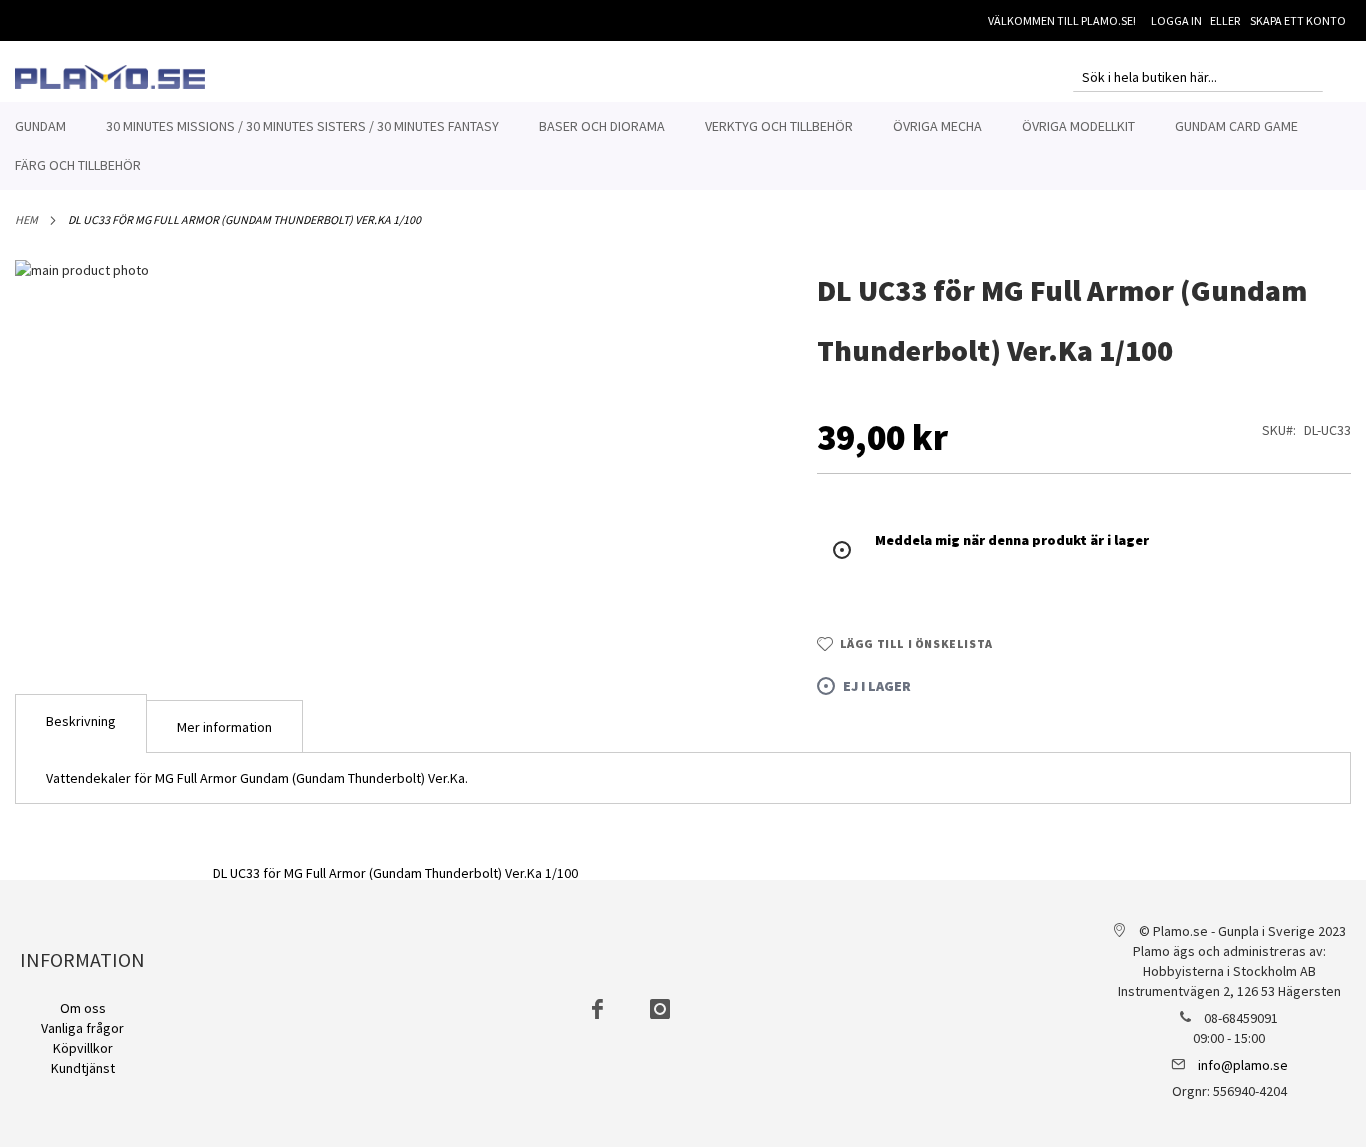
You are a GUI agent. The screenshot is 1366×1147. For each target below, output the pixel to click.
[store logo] (110, 77)
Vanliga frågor (82, 1028)
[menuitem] (40, 126)
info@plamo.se (1243, 1065)
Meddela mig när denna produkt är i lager (1012, 540)
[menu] (683, 146)
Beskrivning (81, 721)
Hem (26, 219)
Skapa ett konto (1298, 20)
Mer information (224, 727)
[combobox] (1198, 77)
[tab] (81, 723)
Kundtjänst (83, 1068)
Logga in (1176, 20)
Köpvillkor (83, 1048)
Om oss (83, 1008)
